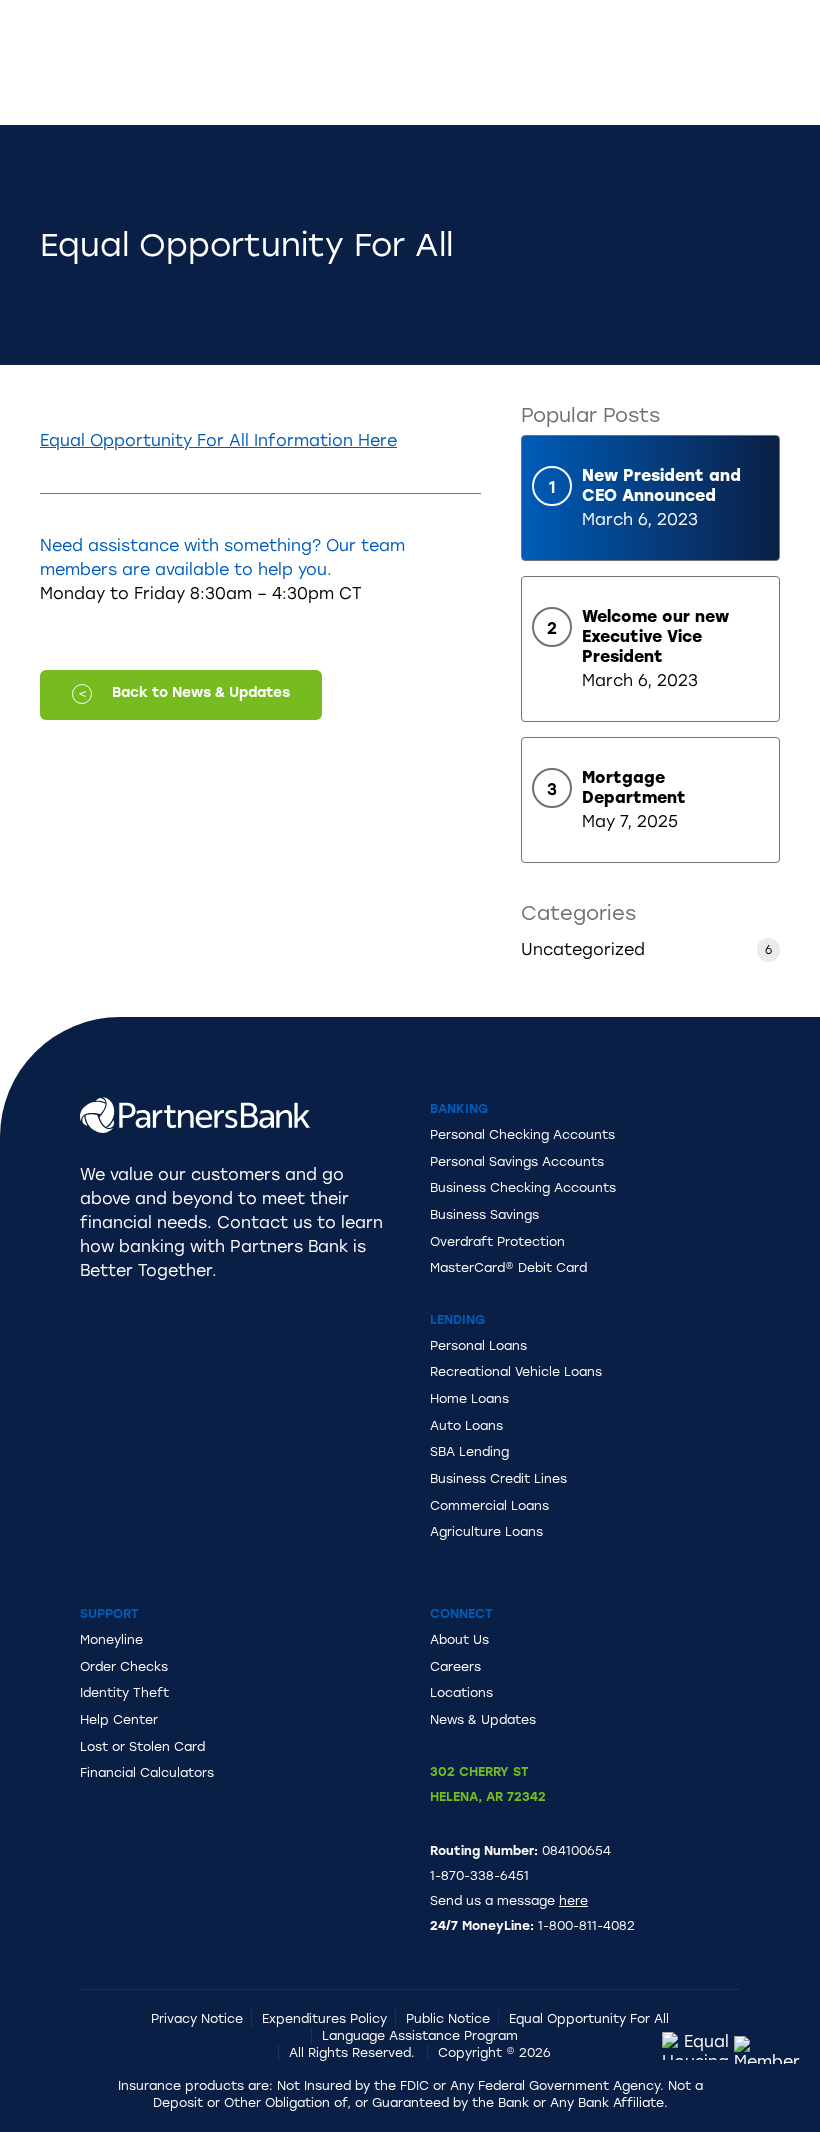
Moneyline (111, 1639)
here (573, 1900)
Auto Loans (466, 1425)
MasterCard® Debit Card (508, 1267)
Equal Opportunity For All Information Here (218, 440)
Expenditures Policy (324, 2018)
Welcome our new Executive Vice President (655, 636)
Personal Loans (478, 1345)
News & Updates (483, 1719)
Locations (461, 1692)
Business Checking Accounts (523, 1187)
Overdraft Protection (497, 1241)
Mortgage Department (634, 787)
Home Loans (469, 1398)
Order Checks (124, 1666)
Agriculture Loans (486, 1531)
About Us (459, 1639)
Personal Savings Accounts (517, 1161)
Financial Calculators (147, 1772)
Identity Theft (124, 1692)
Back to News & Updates (201, 692)
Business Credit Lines (498, 1478)
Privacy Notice (197, 2018)
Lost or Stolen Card (142, 1746)
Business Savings (484, 1214)
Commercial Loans (489, 1505)
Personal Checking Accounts (522, 1134)
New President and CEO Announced (661, 485)
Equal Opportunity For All (589, 2018)
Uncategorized (583, 949)
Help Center (119, 1719)
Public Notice (448, 2018)
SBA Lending (469, 1451)
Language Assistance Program (420, 2035)
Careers (455, 1666)
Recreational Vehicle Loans (516, 1371)
